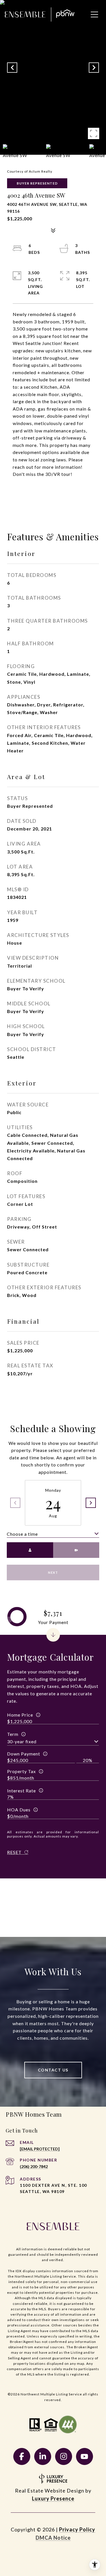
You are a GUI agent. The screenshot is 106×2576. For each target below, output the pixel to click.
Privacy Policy (77, 2529)
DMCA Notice (53, 2538)
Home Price (20, 1715)
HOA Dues (19, 1810)
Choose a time (22, 1534)
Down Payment (24, 1754)
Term (13, 1734)
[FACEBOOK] (22, 2456)
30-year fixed (22, 1741)
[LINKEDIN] (43, 2456)
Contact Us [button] (53, 2070)
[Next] (91, 1503)
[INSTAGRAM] (64, 2456)
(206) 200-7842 (34, 2166)
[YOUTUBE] (85, 2456)
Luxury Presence (53, 2498)
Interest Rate (21, 1791)
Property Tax (21, 1771)
